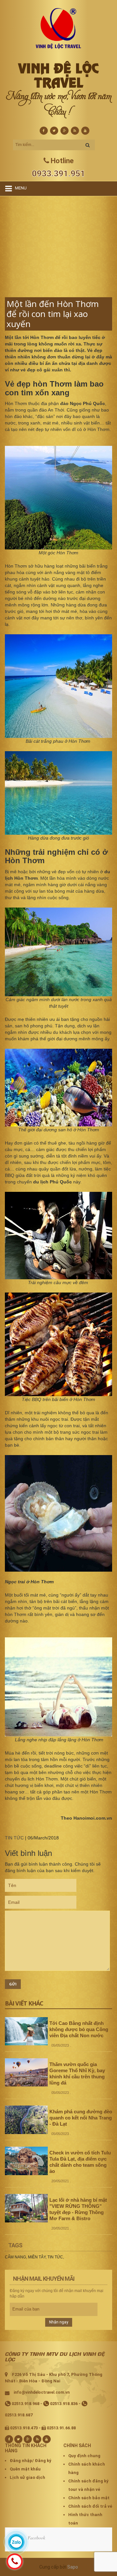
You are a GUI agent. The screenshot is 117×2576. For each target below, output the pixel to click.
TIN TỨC (14, 1838)
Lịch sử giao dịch (27, 2477)
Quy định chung (84, 2456)
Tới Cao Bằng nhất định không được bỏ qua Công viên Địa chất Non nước (79, 2029)
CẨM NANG (15, 2257)
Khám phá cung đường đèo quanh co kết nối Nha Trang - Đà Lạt (81, 2118)
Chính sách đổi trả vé (90, 2506)
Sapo (73, 2567)
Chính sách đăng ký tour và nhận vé (88, 2485)
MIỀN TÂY (37, 2257)
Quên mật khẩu (25, 2469)
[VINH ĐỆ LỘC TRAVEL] (58, 28)
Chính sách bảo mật (89, 2498)
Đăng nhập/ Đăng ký (31, 2461)
